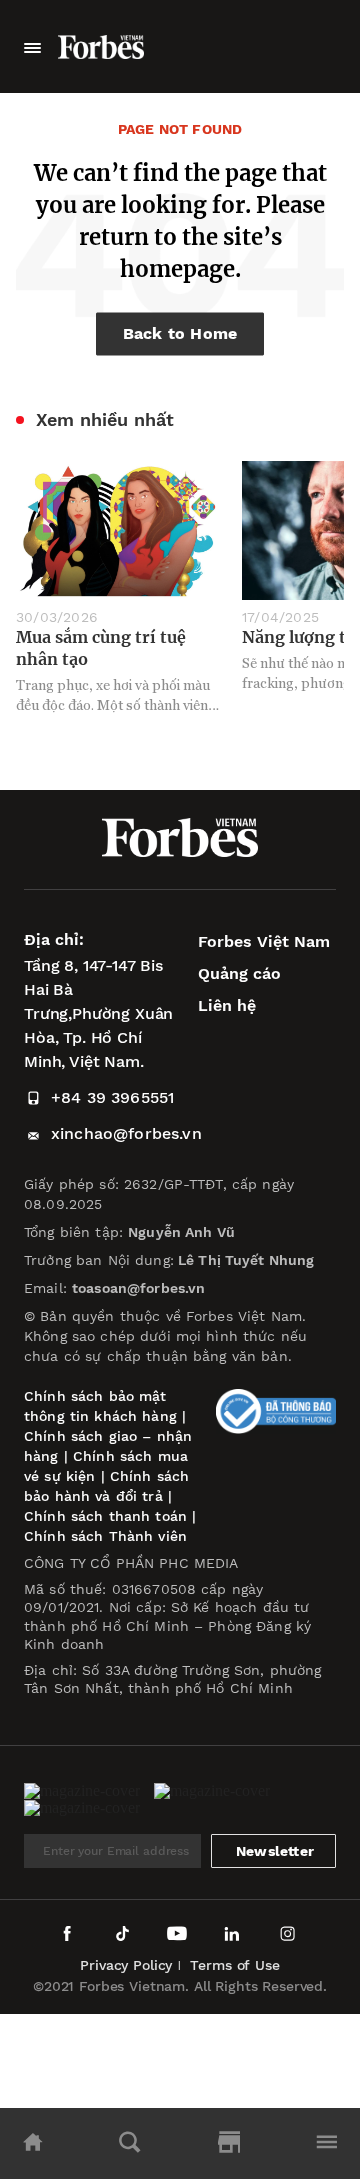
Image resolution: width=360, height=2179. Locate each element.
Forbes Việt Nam (264, 941)
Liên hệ (227, 1005)
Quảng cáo (239, 973)
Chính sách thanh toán (105, 1516)
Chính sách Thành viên (105, 1536)
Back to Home (180, 333)
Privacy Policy (126, 1965)
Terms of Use (234, 1965)
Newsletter (275, 1851)
